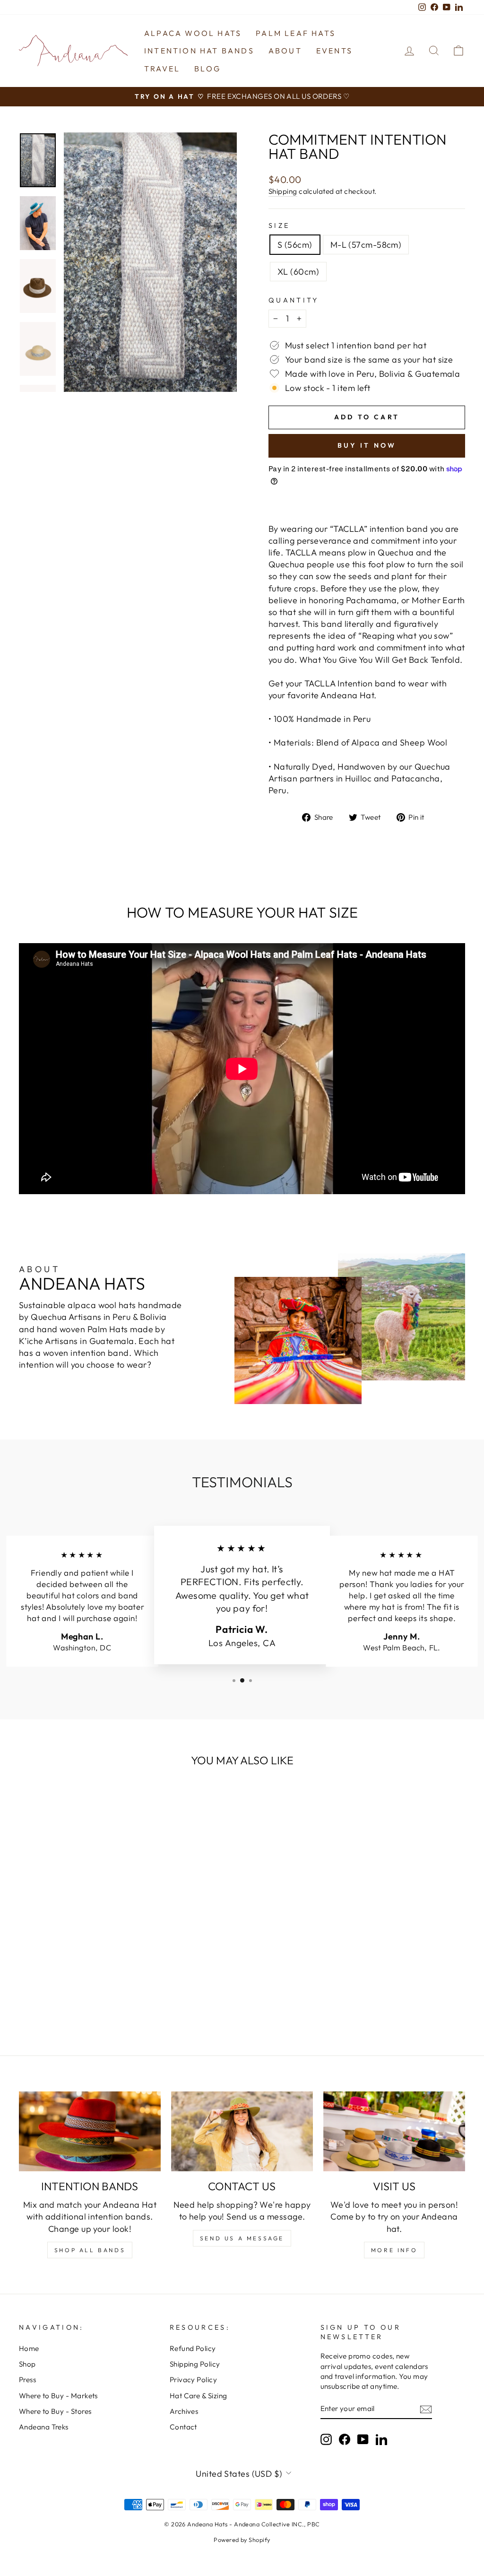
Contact (183, 2427)
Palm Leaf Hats (296, 33)
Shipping (283, 191)
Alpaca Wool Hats (193, 33)
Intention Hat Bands (199, 51)
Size (279, 226)
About (285, 51)
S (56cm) (295, 245)
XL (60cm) (298, 272)
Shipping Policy (195, 2364)
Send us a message (242, 2238)
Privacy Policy (193, 2380)
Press (27, 2380)
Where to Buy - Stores (55, 2411)
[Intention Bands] (90, 2131)
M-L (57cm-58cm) (366, 245)
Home (29, 2348)
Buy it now (367, 445)
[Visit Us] (394, 2131)
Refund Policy (193, 2348)
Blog (207, 69)
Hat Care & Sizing (199, 2396)
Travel (162, 69)
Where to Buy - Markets (58, 2396)
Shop (27, 2364)
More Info (394, 2250)
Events (334, 51)
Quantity (294, 300)
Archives (184, 2411)
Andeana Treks (44, 2427)
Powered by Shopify (242, 2540)
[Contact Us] (242, 2131)
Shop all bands (90, 2250)
